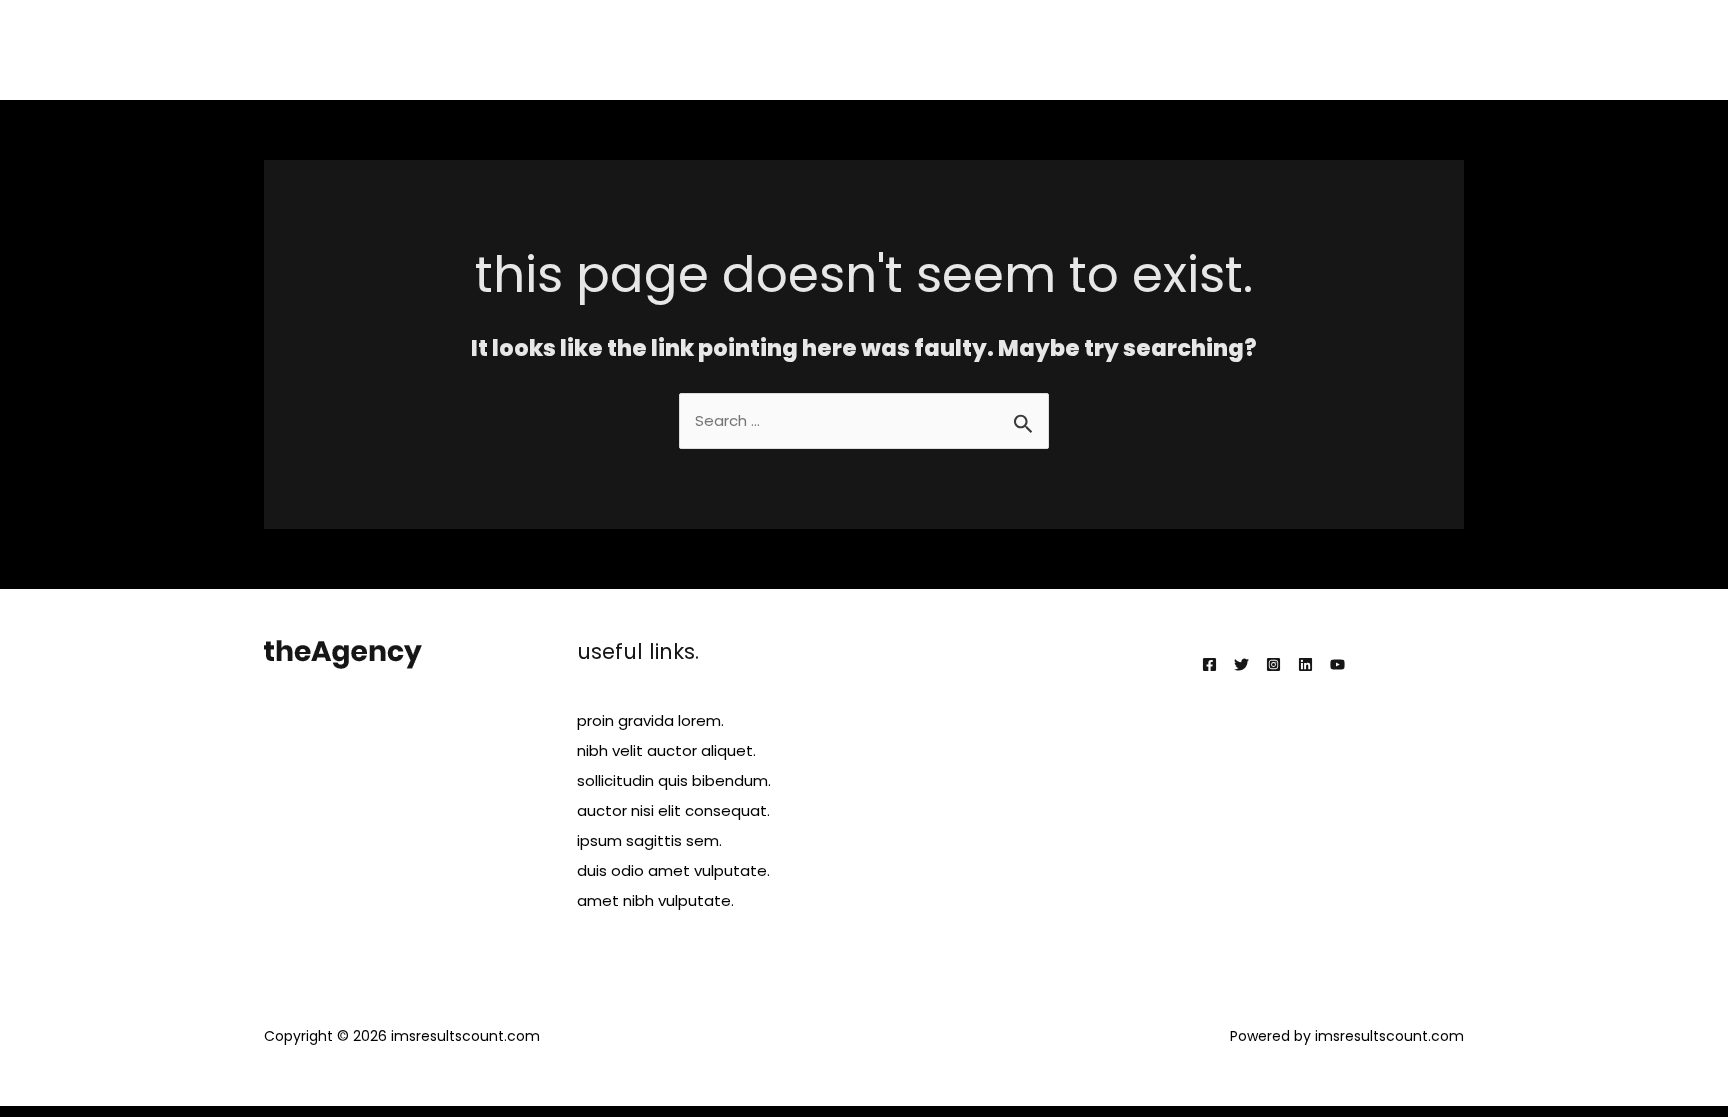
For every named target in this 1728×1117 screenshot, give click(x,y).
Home (948, 49)
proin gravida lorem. (650, 720)
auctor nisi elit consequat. (673, 810)
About (1024, 49)
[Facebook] (1209, 664)
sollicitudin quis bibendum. (674, 780)
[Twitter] (1241, 664)
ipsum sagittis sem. (649, 840)
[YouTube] (1337, 664)
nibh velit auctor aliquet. (666, 750)
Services (1108, 49)
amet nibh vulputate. (655, 900)
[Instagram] (1273, 664)
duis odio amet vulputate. (673, 870)
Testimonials (1307, 49)
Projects (1199, 49)
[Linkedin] (1305, 664)
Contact (1417, 49)
